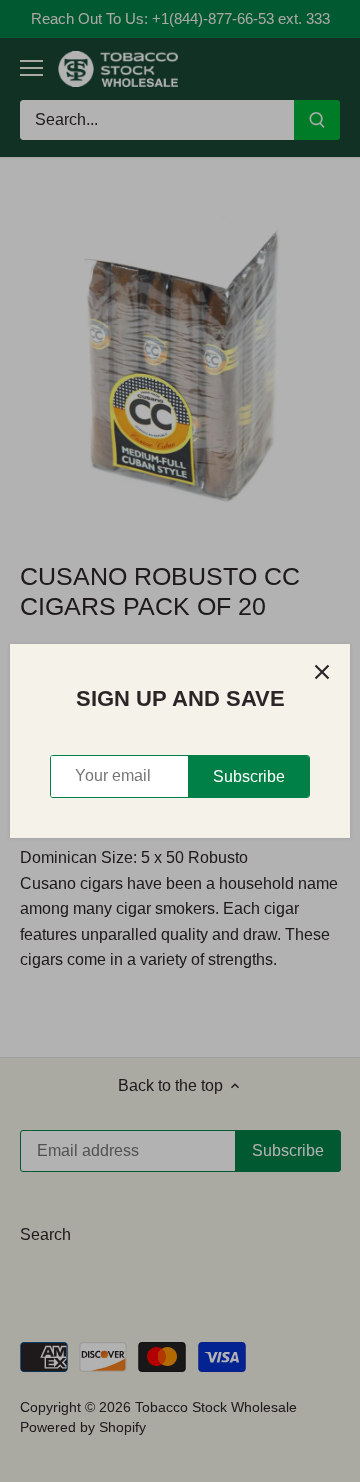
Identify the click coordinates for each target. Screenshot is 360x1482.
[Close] (322, 672)
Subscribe (249, 776)
